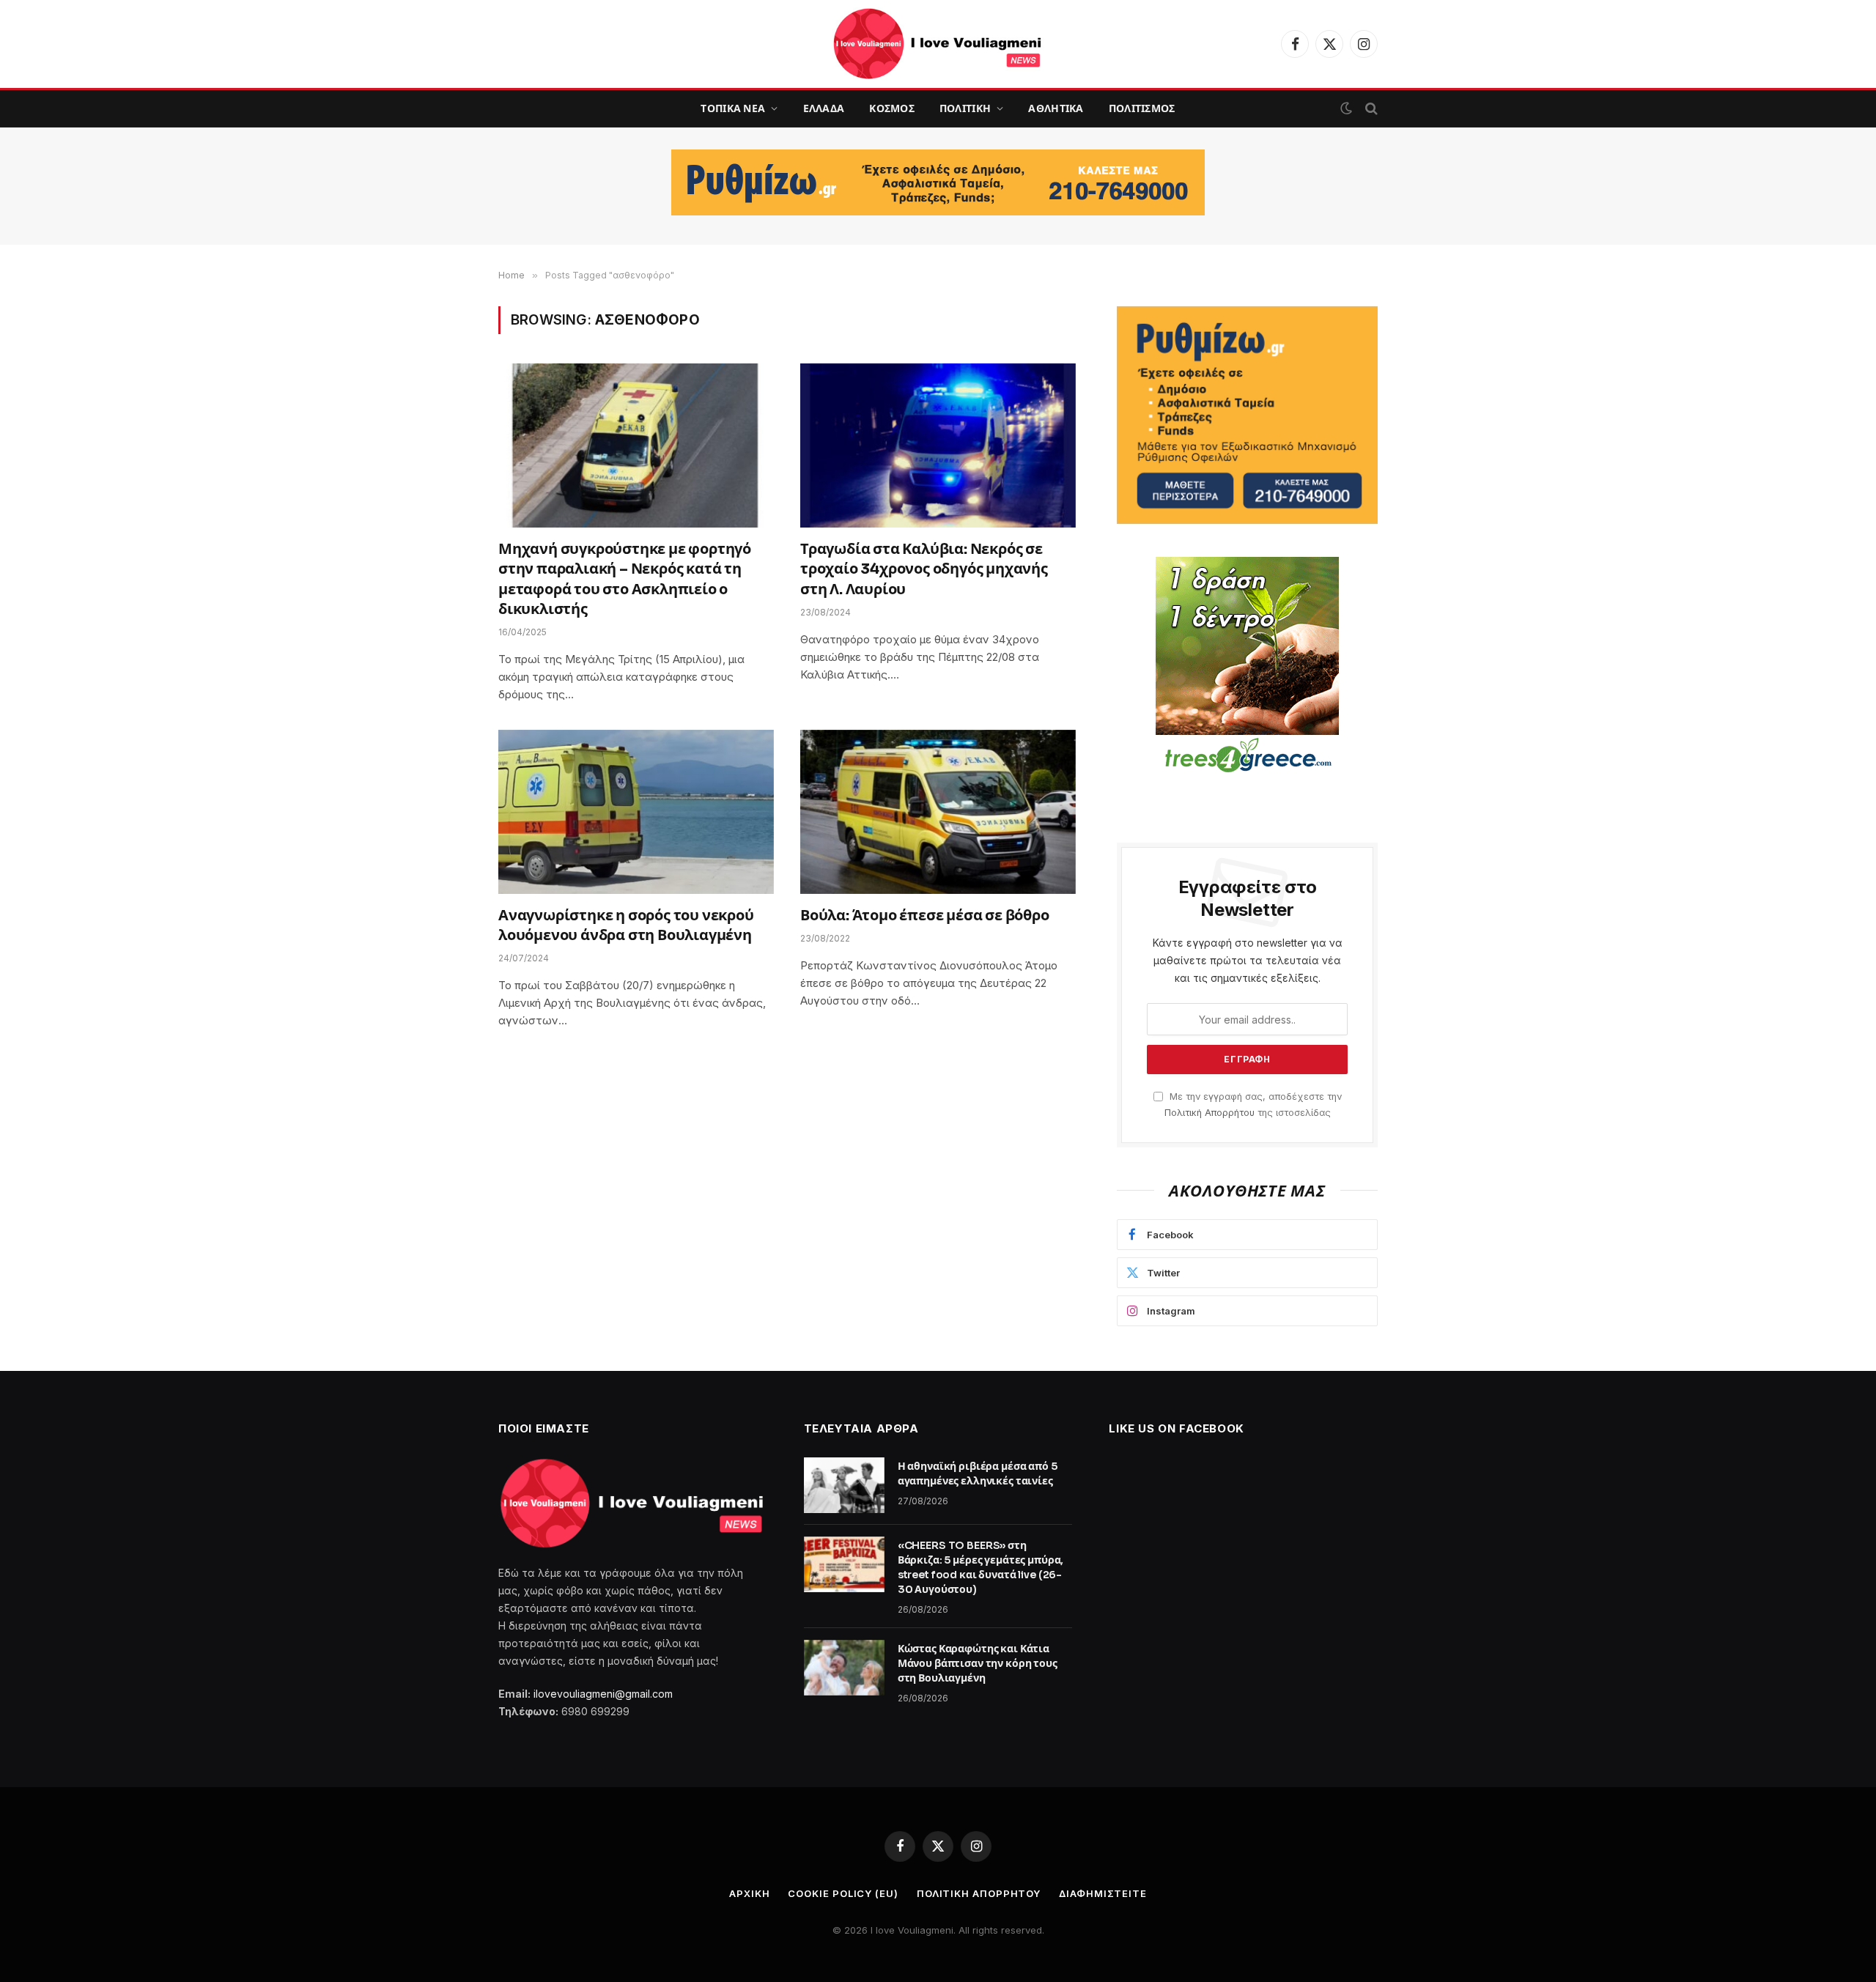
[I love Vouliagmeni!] (938, 44)
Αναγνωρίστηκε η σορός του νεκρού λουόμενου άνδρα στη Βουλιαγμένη (626, 925)
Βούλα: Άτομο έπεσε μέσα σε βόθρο (925, 916)
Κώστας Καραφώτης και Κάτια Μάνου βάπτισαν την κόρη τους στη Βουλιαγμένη (978, 1663)
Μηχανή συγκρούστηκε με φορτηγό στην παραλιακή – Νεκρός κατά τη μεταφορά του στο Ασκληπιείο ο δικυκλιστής (625, 579)
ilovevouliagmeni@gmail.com (603, 1694)
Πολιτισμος (1142, 108)
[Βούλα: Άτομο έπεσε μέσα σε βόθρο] (938, 812)
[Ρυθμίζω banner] (938, 182)
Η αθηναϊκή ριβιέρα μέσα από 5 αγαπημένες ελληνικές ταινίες (978, 1473)
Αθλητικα (1056, 108)
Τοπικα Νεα (733, 108)
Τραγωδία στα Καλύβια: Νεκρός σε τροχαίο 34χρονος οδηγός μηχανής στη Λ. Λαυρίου (924, 569)
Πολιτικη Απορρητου (979, 1893)
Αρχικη (749, 1893)
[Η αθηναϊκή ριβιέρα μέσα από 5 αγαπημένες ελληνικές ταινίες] (844, 1485)
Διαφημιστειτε (1103, 1893)
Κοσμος (892, 108)
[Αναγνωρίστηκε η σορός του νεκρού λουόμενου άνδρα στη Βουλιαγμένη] (636, 812)
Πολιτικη (965, 108)
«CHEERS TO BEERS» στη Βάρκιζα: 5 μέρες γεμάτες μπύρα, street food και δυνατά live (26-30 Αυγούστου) (981, 1567)
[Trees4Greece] (1247, 667)
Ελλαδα (824, 108)
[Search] (1370, 109)
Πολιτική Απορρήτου (1210, 1113)
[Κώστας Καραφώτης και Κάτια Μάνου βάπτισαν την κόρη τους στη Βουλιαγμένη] (844, 1668)
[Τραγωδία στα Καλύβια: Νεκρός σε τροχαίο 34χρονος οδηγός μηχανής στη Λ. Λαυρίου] (938, 445)
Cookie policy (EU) (843, 1893)
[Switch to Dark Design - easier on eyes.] (1346, 108)
